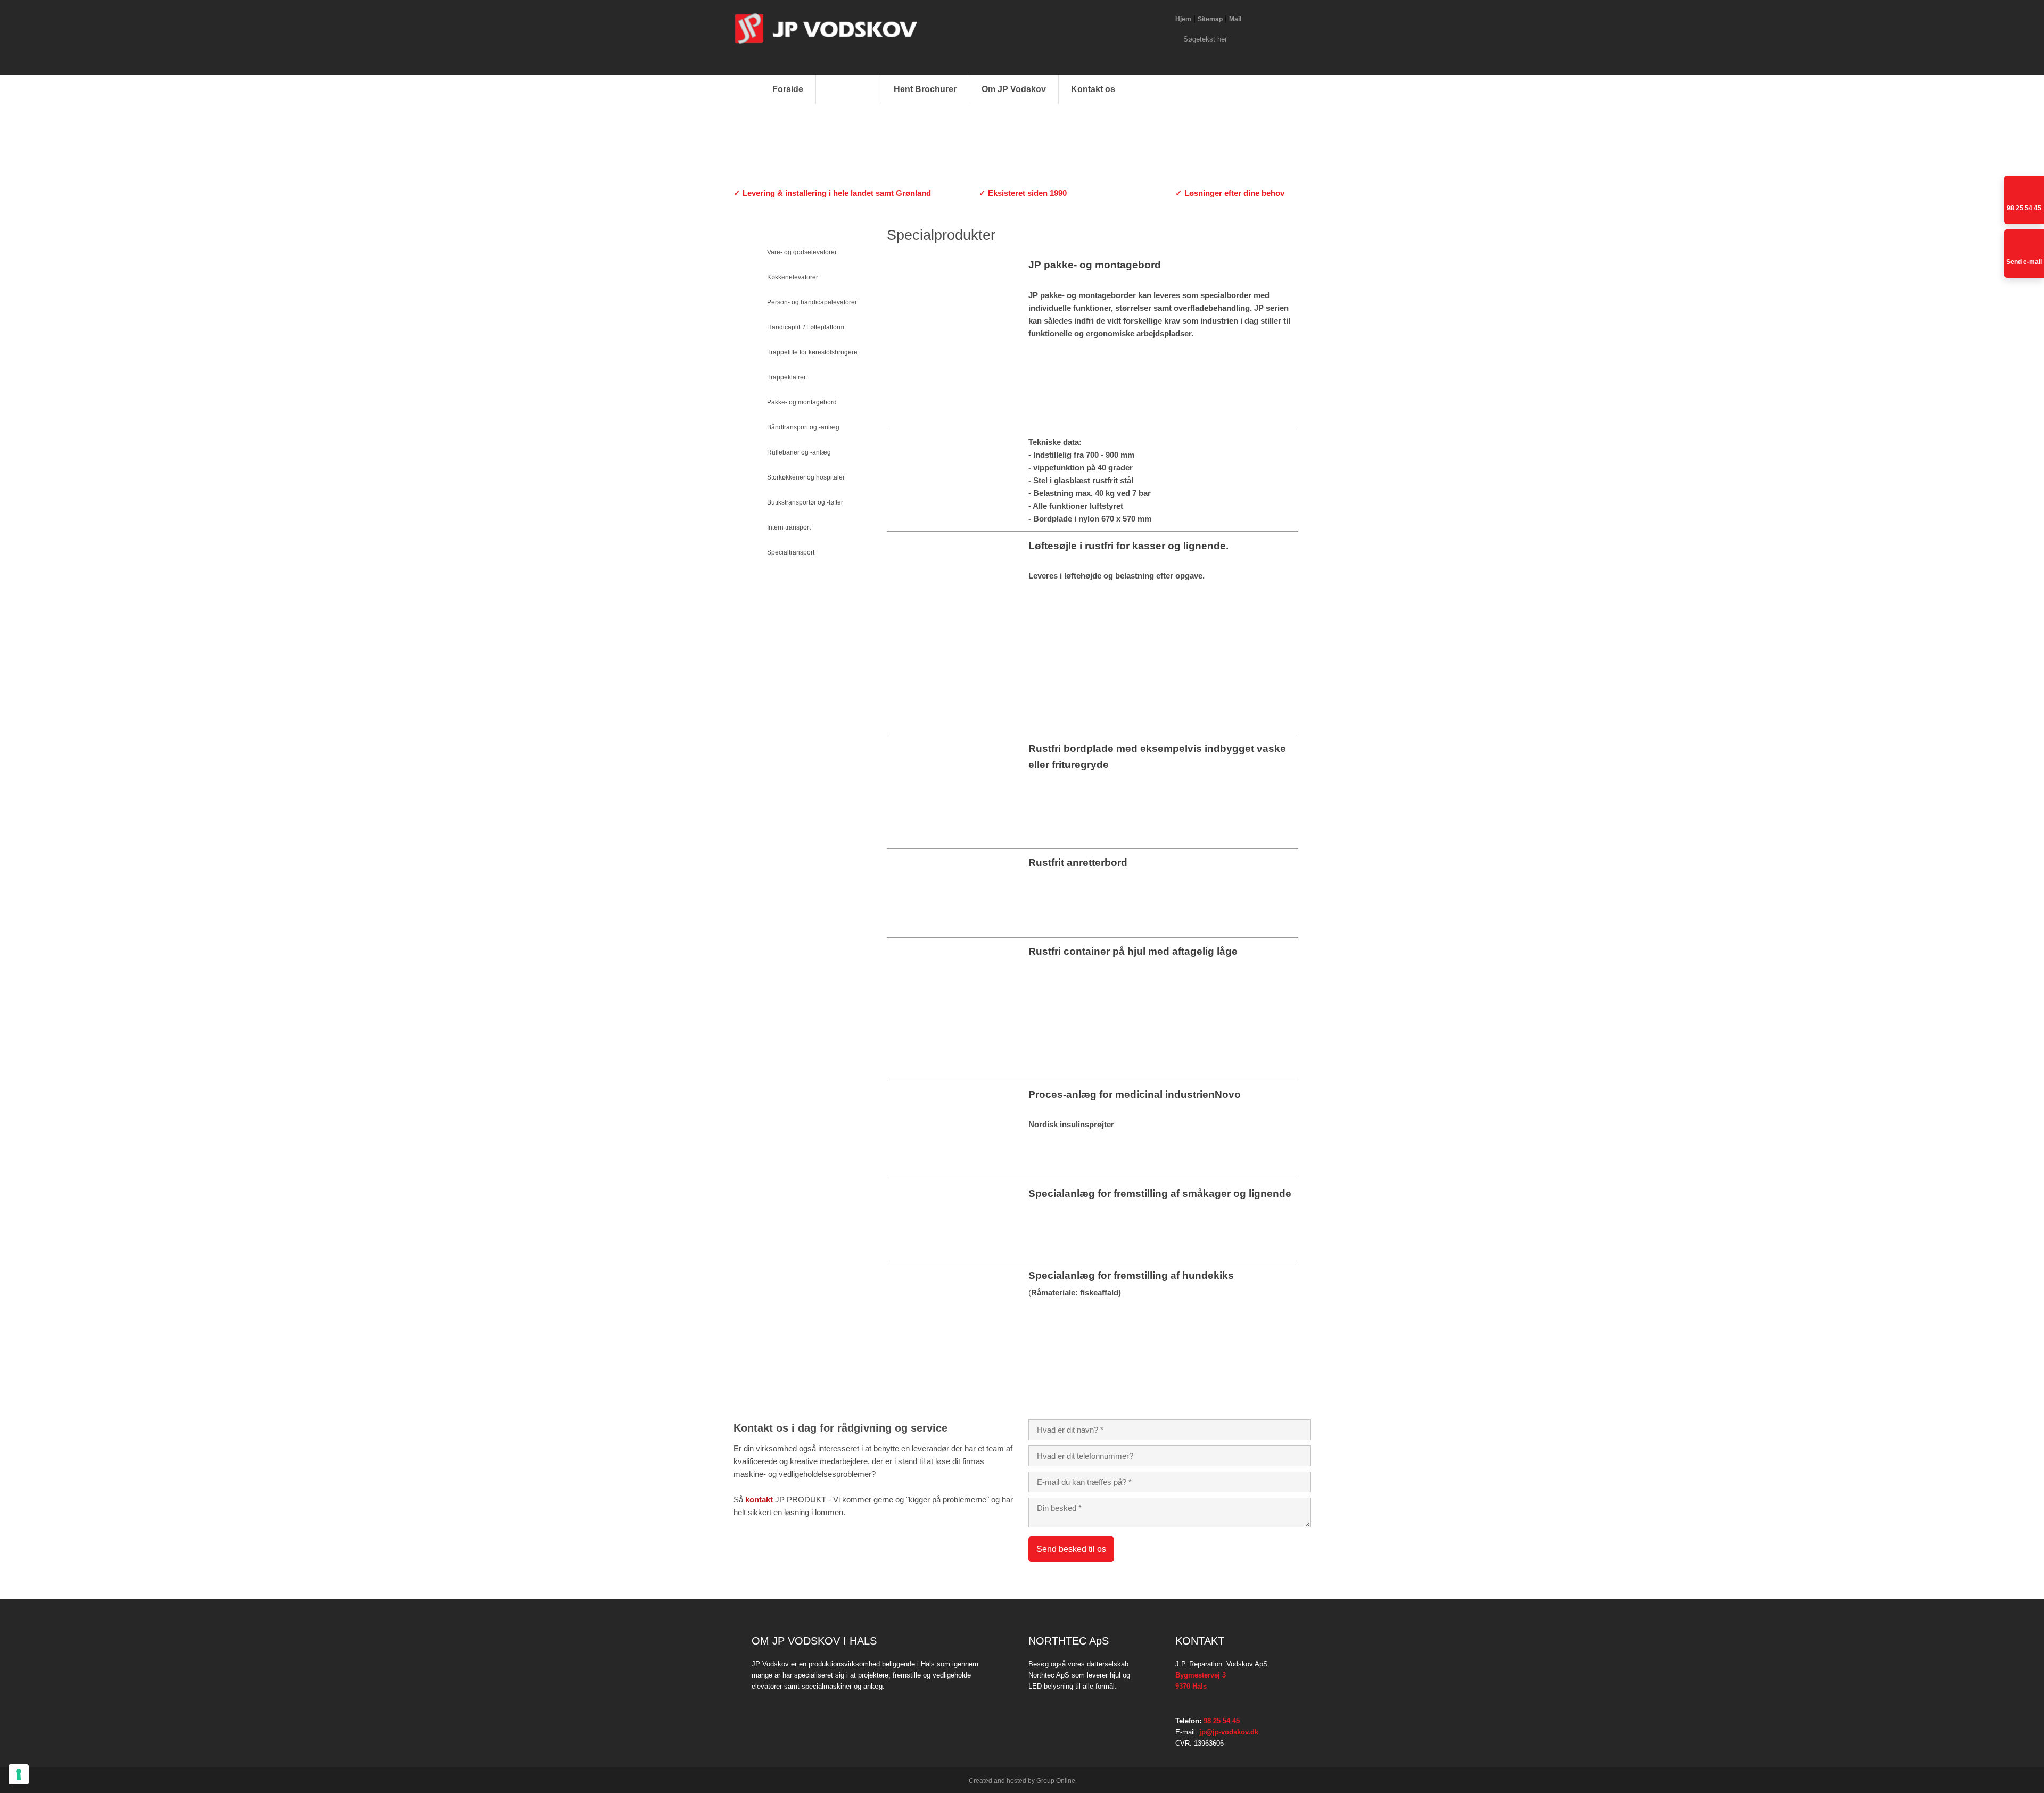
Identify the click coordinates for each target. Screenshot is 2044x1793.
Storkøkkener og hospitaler (806, 477)
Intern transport (789, 527)
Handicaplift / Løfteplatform (806, 327)
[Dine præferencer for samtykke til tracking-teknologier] (19, 1774)
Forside (788, 89)
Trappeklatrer (786, 377)
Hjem (1183, 19)
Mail (1235, 19)
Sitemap (1210, 19)
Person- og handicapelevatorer (812, 302)
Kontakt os (1093, 89)
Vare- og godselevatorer (802, 252)
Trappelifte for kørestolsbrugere (812, 352)
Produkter (848, 89)
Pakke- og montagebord (802, 402)
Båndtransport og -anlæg (803, 427)
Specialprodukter (792, 577)
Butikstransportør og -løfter (805, 502)
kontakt (759, 1499)
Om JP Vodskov (1014, 89)
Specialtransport (791, 552)
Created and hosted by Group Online (1022, 1781)
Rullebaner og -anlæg (799, 452)
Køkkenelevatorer (793, 277)
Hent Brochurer (925, 89)
